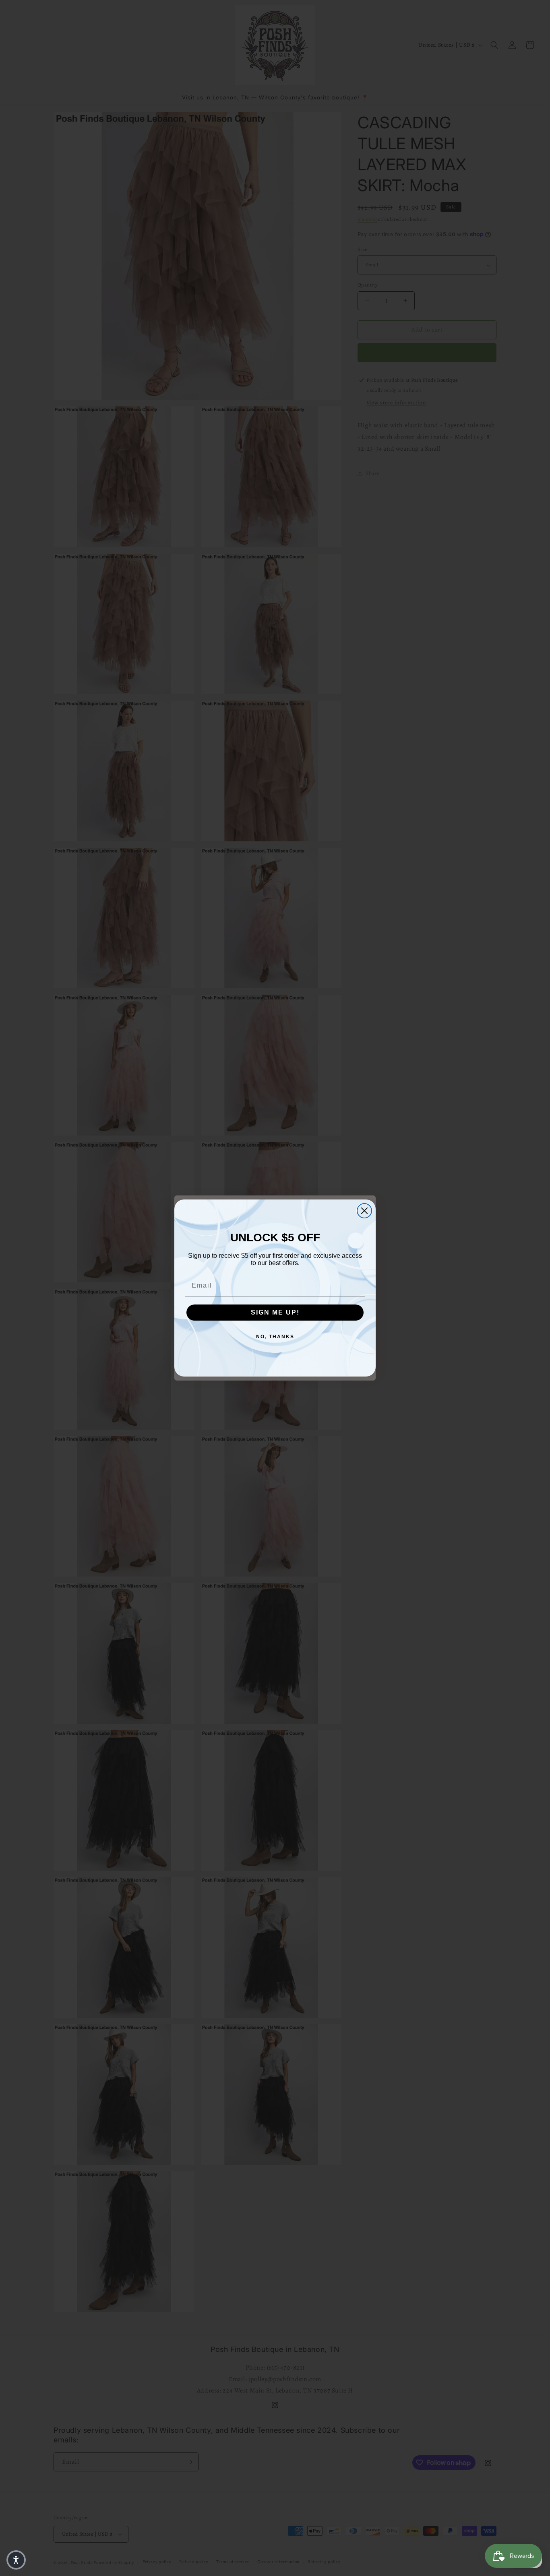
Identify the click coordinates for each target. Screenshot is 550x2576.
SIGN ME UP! (275, 1312)
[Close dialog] (364, 1211)
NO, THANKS (275, 1337)
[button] (16, 2560)
